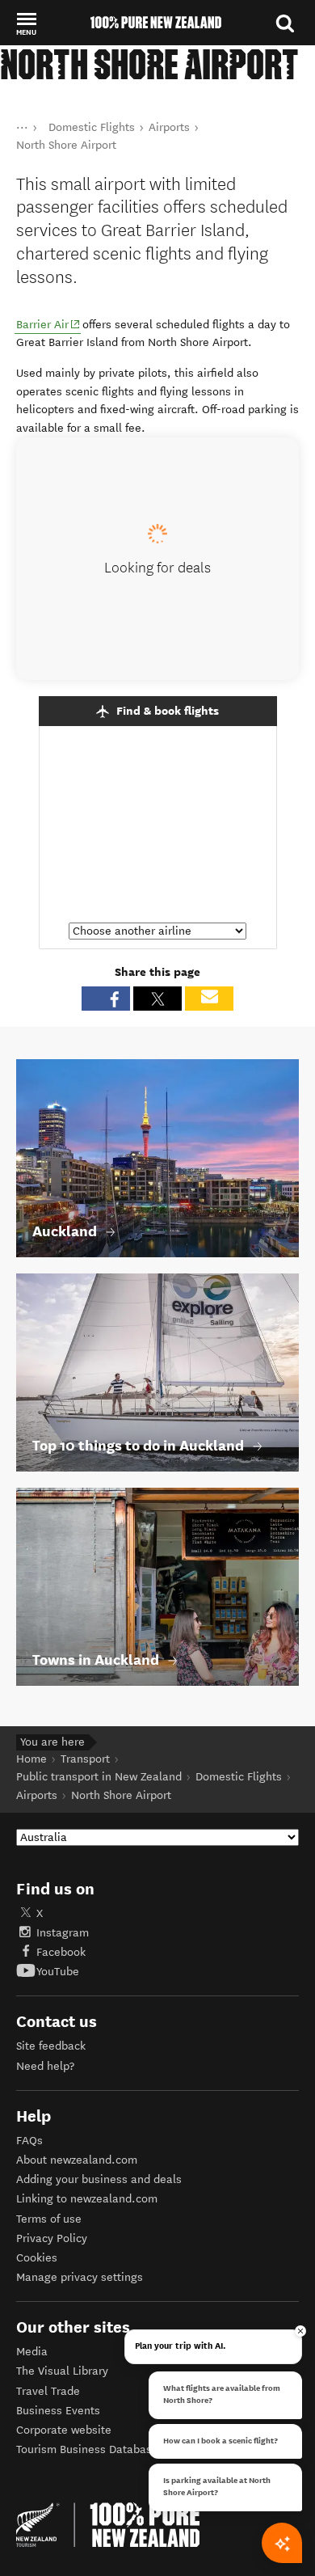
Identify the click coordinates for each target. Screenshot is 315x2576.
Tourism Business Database (87, 2449)
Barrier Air (48, 324)
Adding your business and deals (99, 2179)
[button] (26, 23)
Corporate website (64, 2430)
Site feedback (51, 2046)
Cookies (37, 2258)
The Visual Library (62, 2371)
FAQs (29, 2141)
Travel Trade (48, 2391)
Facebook (61, 1952)
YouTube (58, 1972)
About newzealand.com (77, 2160)
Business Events (58, 2411)
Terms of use (49, 2219)
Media (32, 2352)
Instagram (63, 1933)
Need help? (45, 2066)
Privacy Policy (52, 2238)
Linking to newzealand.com (87, 2199)
